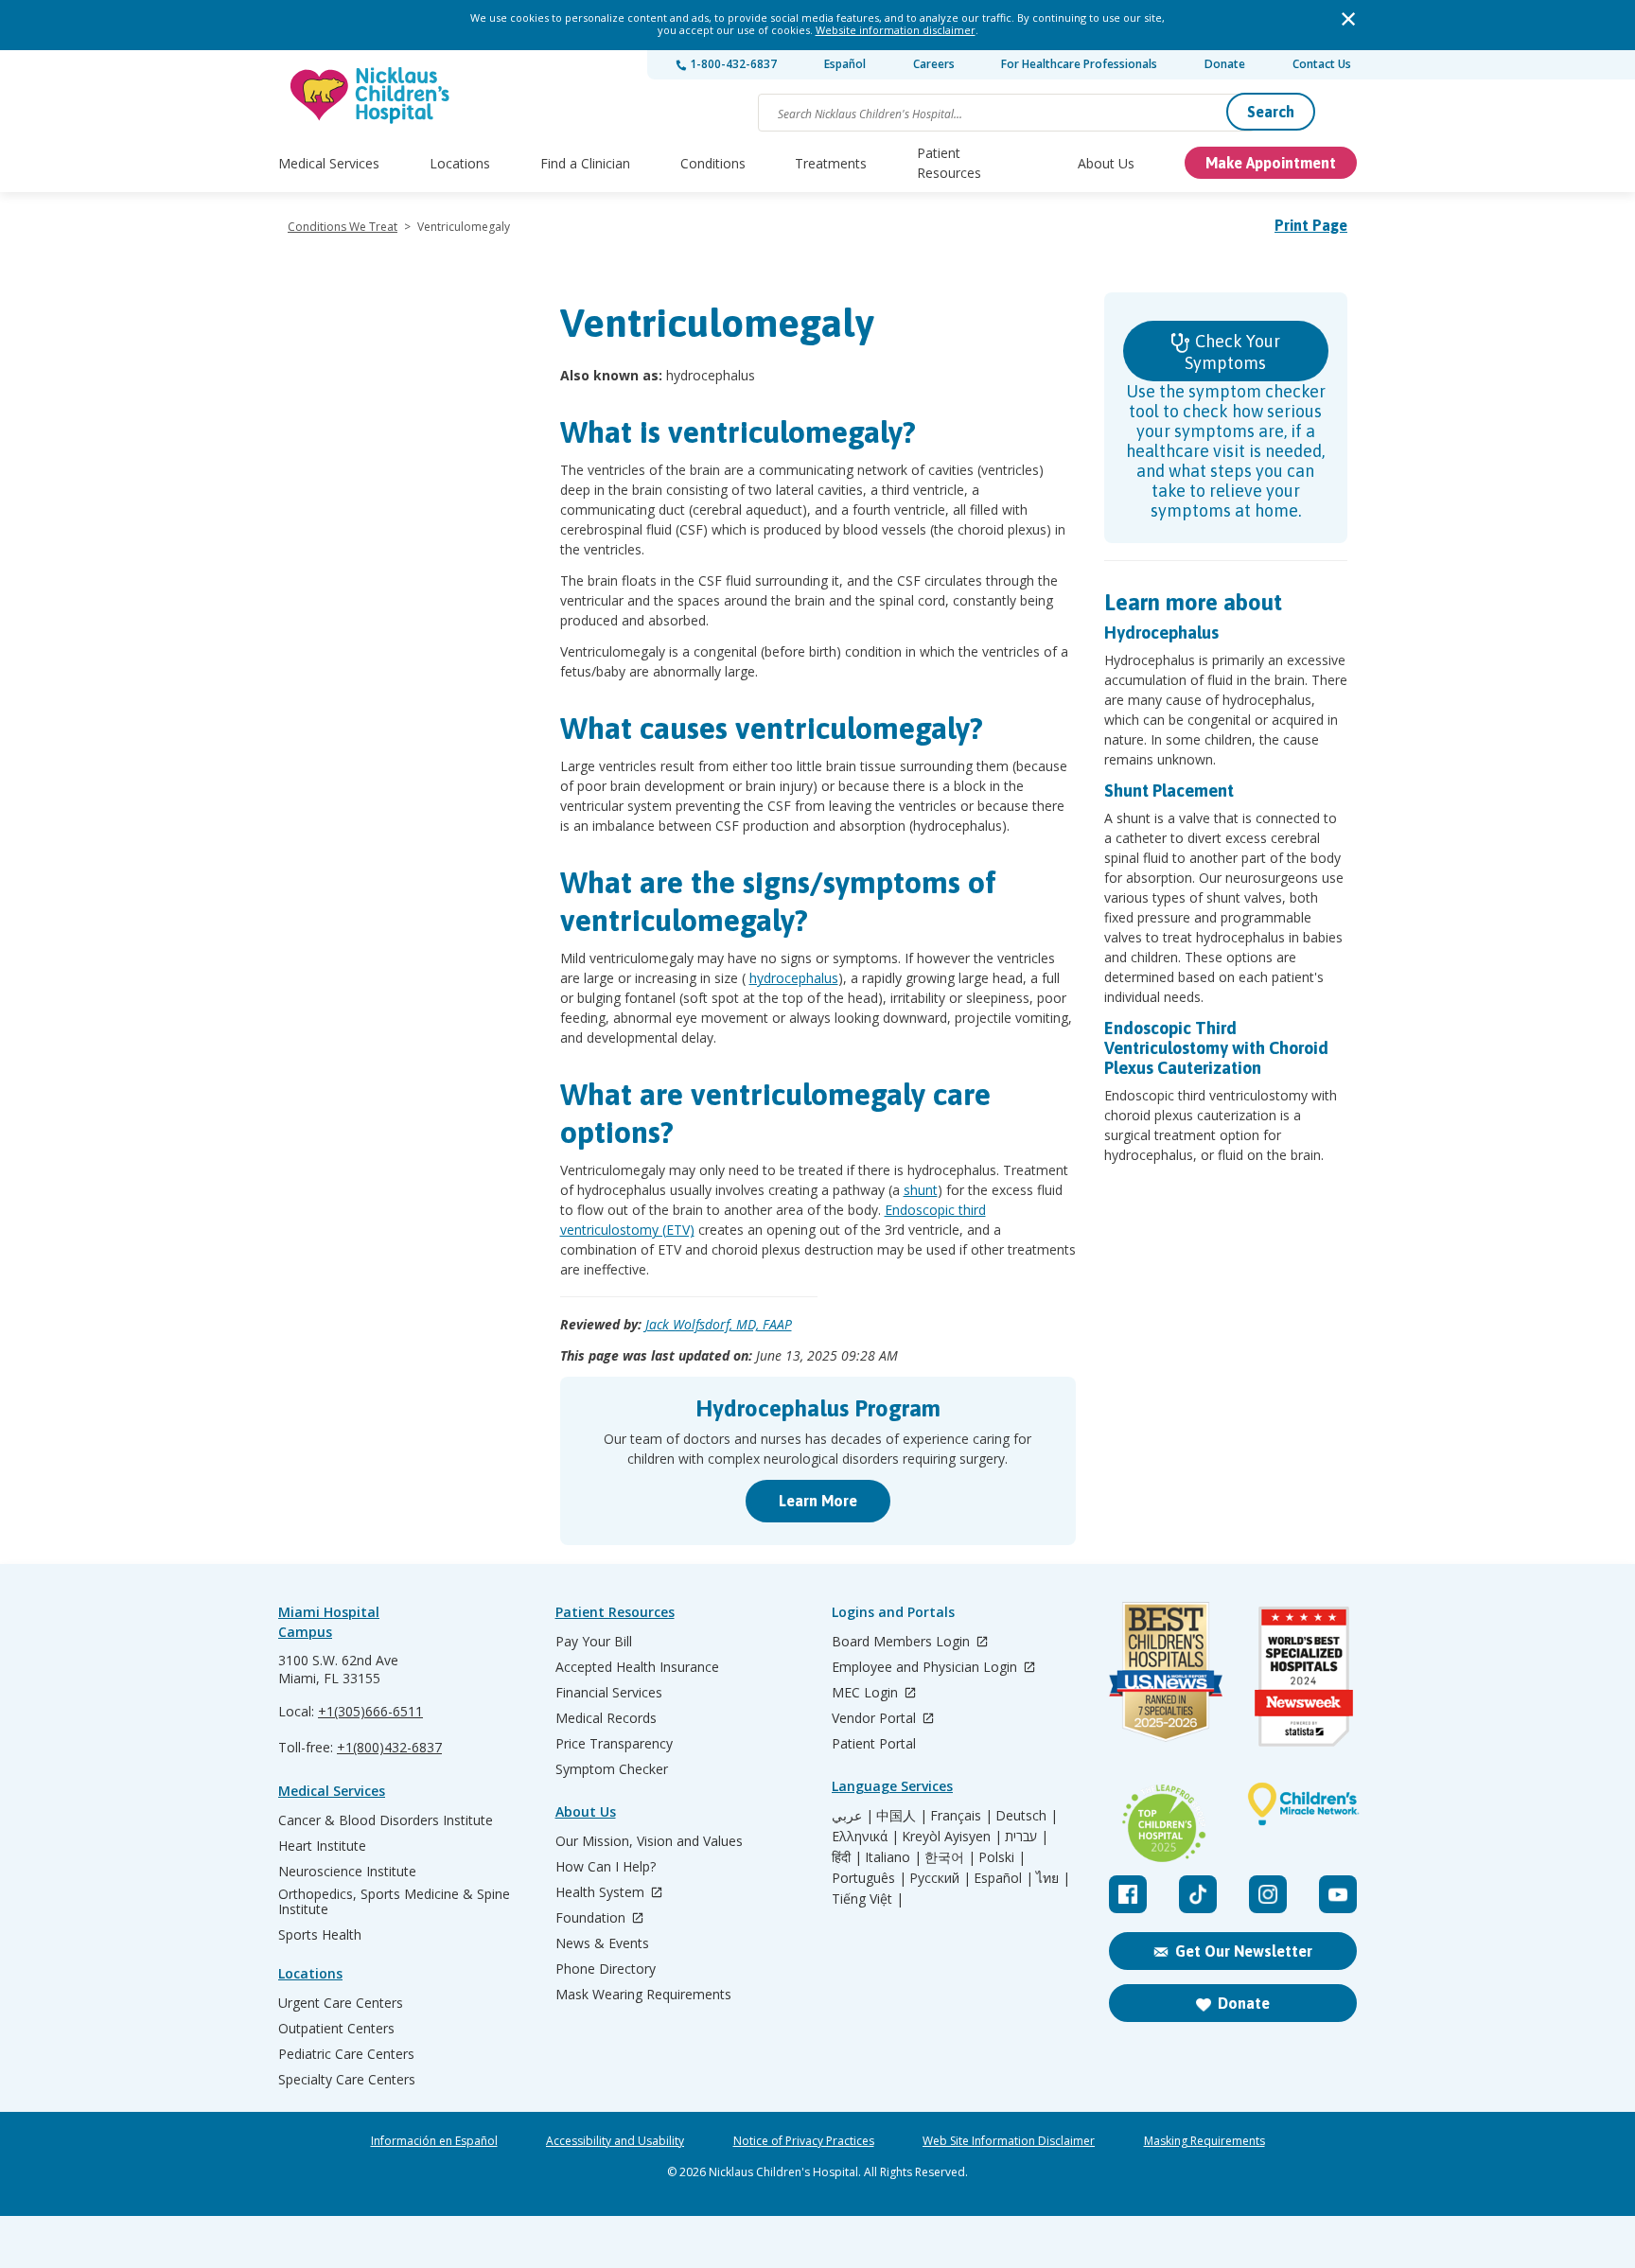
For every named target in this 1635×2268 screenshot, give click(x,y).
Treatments (831, 163)
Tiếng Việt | (868, 1899)
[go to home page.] (371, 95)
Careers (934, 64)
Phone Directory (606, 1969)
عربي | (853, 1816)
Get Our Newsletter (1244, 1951)
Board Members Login (903, 1642)
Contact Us (1322, 64)
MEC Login (867, 1693)
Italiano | (893, 1857)
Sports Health (320, 1935)
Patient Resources (949, 163)
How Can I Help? (606, 1867)
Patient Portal (874, 1744)
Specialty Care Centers (347, 2080)
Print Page (1311, 225)
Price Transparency (614, 1744)
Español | (1003, 1878)
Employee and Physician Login (926, 1668)
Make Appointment (1271, 163)
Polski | (1002, 1857)
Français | (961, 1816)
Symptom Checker (612, 1769)
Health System (602, 1893)
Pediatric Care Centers (346, 2054)
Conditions (713, 163)
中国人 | (902, 1816)
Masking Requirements (1204, 2141)
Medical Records (606, 1718)
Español (845, 64)
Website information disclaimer (896, 30)
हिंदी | (847, 1857)
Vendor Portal (876, 1719)
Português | (869, 1878)
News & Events (602, 1943)
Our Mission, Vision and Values (649, 1841)
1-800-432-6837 (732, 64)
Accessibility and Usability (615, 2141)
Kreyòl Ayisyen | (952, 1837)
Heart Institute (322, 1846)
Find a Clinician (585, 163)
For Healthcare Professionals (1079, 64)
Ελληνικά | (865, 1837)
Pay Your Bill (594, 1642)
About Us (1106, 163)
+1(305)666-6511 (370, 1711)
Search (1271, 112)
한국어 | (950, 1857)
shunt (921, 1190)
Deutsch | (1027, 1816)
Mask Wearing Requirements (643, 1995)
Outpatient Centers (336, 2029)
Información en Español (434, 2141)
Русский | (940, 1878)
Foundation (592, 1918)
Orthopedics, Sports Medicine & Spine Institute (394, 1902)
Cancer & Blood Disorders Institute (386, 1820)
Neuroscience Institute (347, 1872)
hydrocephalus (794, 978)
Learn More (818, 1501)
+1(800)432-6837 (389, 1747)
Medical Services (329, 163)
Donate (1225, 64)
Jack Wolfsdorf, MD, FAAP (719, 1324)
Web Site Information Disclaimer (1009, 2141)
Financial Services (609, 1693)
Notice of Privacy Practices (804, 2141)
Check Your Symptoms (1232, 352)
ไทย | (1053, 1878)
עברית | (1027, 1837)
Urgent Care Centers (341, 2003)
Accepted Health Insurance (637, 1667)
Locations (460, 163)
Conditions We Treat (343, 227)
